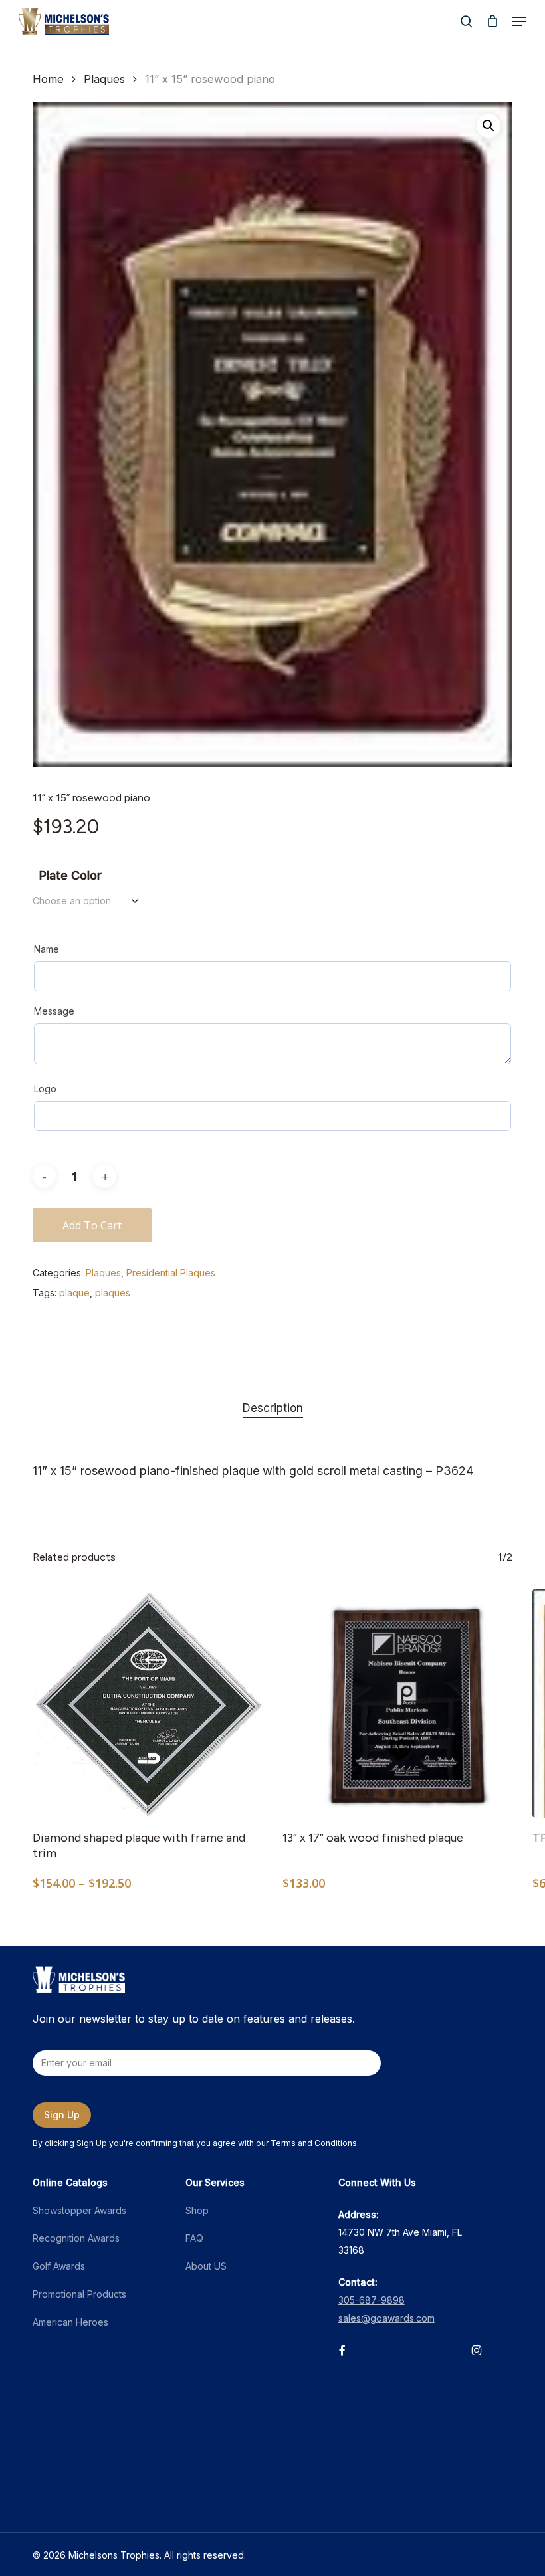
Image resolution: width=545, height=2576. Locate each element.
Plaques (104, 79)
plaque (74, 1293)
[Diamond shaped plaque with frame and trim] (148, 1704)
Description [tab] (273, 1408)
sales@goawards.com (386, 2318)
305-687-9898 (372, 2300)
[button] (519, 21)
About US (206, 2266)
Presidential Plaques (171, 1273)
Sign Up (62, 2115)
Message (54, 1011)
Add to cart (92, 1225)
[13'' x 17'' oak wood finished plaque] (397, 1704)
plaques (113, 1293)
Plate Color (70, 875)
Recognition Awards (76, 2238)
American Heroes (70, 2322)
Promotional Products (79, 2294)
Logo (45, 1089)
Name (47, 949)
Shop (197, 2210)
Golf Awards (59, 2266)
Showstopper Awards (79, 2210)
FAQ (194, 2238)
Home (48, 79)
